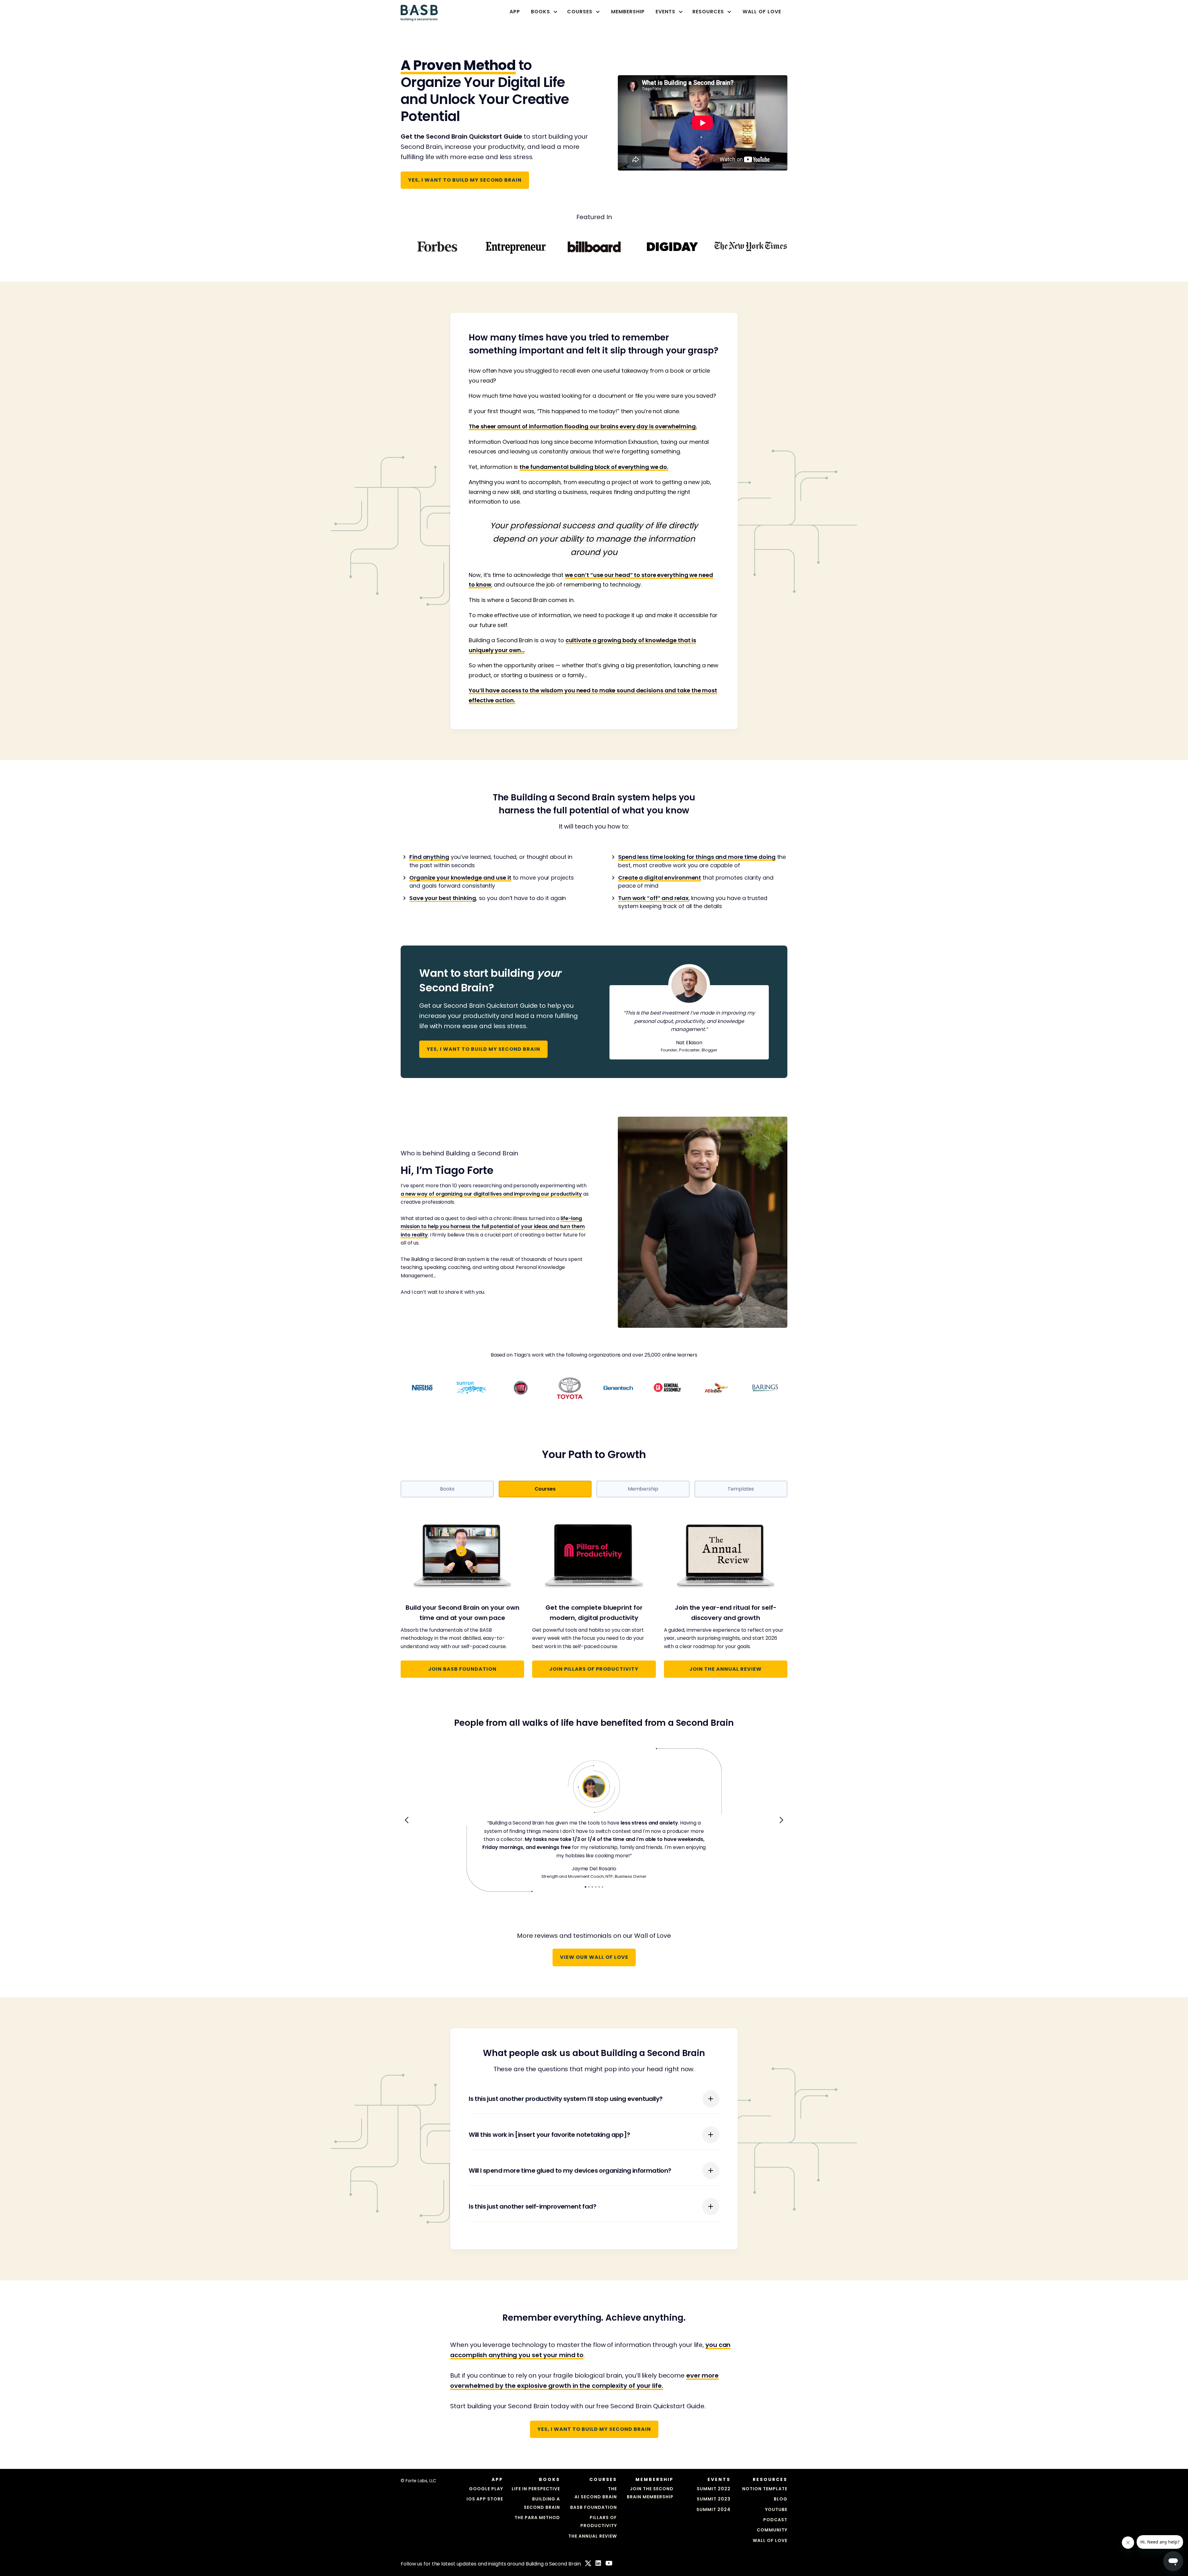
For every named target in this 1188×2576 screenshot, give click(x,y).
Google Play (486, 2489)
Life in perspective (536, 2489)
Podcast (775, 2520)
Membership (628, 12)
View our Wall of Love (594, 1957)
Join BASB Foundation (462, 1669)
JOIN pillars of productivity (594, 1669)
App (515, 12)
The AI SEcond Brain (596, 2493)
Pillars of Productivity (599, 2522)
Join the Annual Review (725, 1669)
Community (772, 2530)
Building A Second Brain (542, 2503)
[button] (542, 12)
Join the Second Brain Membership (650, 2493)
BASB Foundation (594, 2507)
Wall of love (770, 2540)
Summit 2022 (714, 2489)
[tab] (447, 1489)
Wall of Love (762, 12)
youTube (776, 2509)
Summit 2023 (714, 2499)
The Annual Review (593, 2536)
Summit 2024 (713, 2509)
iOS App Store (485, 2499)
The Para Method (537, 2518)
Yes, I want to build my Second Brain (465, 180)
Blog (781, 2499)
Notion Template (765, 2489)
